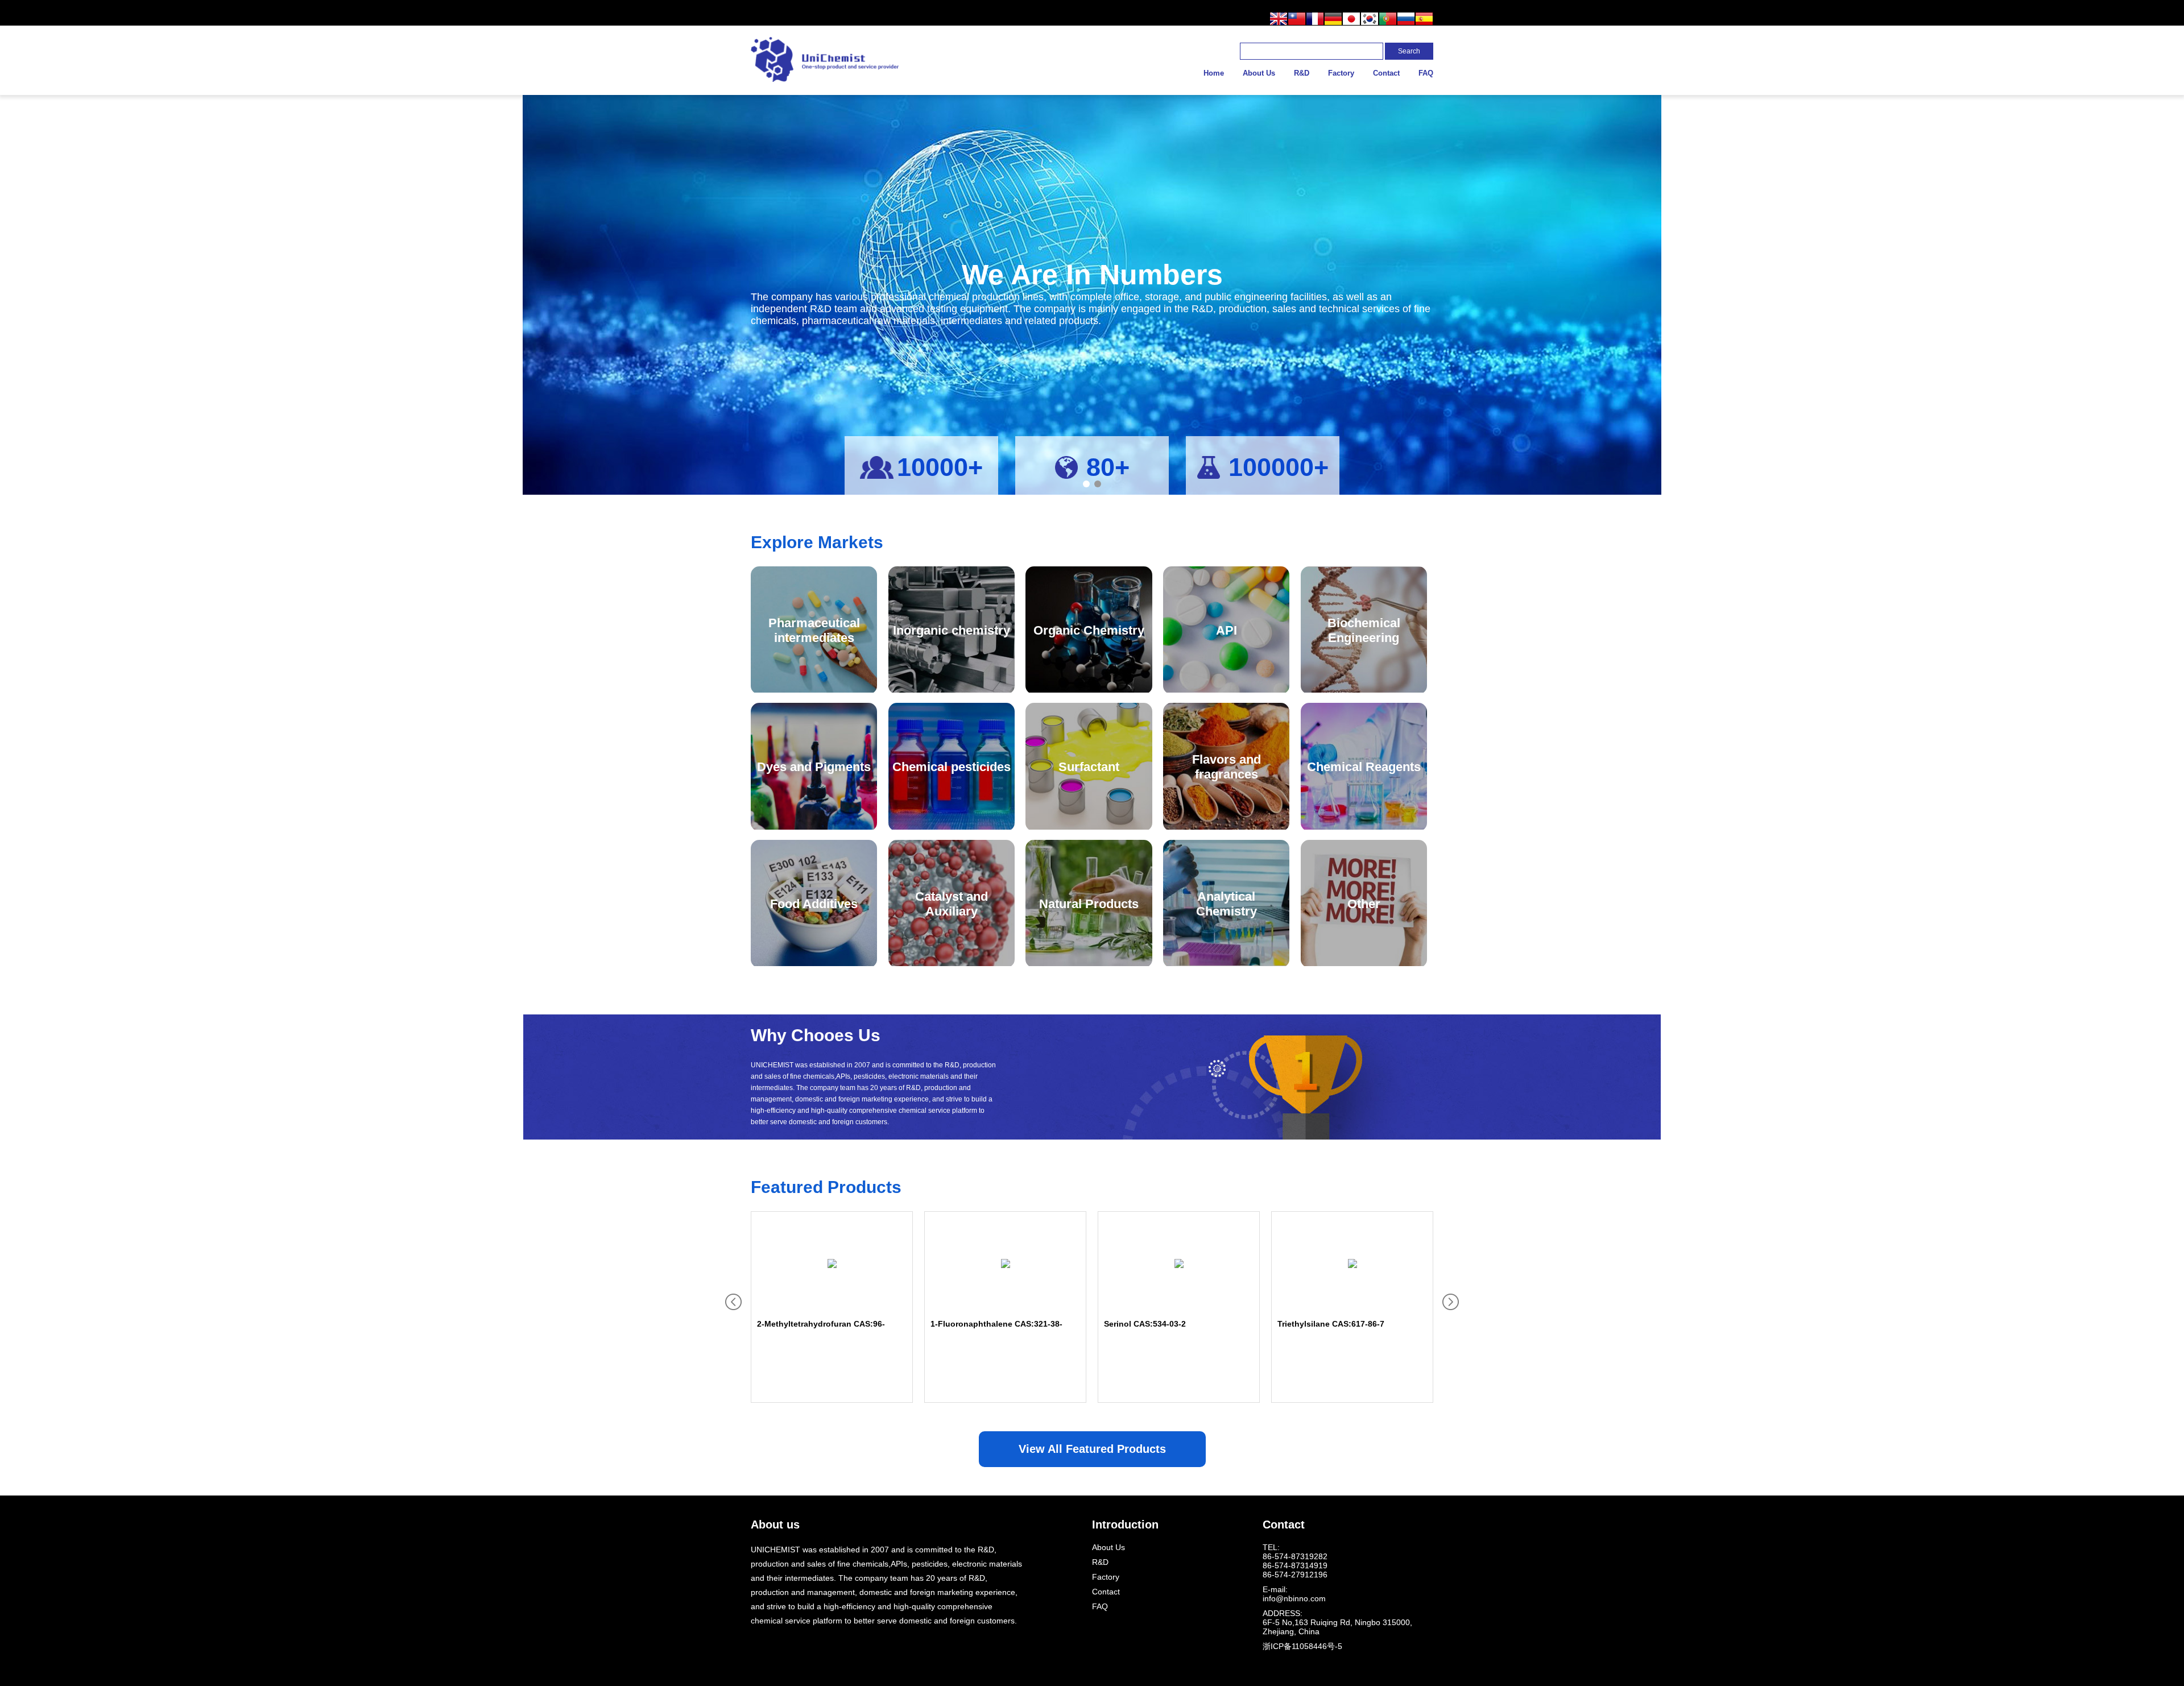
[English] (1279, 20)
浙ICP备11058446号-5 (1302, 1646)
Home (1214, 73)
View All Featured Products (1092, 1449)
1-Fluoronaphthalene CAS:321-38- (996, 1324)
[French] (1315, 20)
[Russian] (1406, 20)
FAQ (1426, 73)
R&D (1302, 73)
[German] (1333, 20)
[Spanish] (1424, 20)
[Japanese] (1351, 20)
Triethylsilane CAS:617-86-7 (1331, 1324)
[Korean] (1370, 20)
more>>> (765, 1149)
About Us (1259, 73)
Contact (1386, 73)
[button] (1086, 484)
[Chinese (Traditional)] (1297, 20)
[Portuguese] (1388, 20)
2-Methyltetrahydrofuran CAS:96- (821, 1324)
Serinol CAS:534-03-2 (1145, 1324)
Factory (1341, 73)
